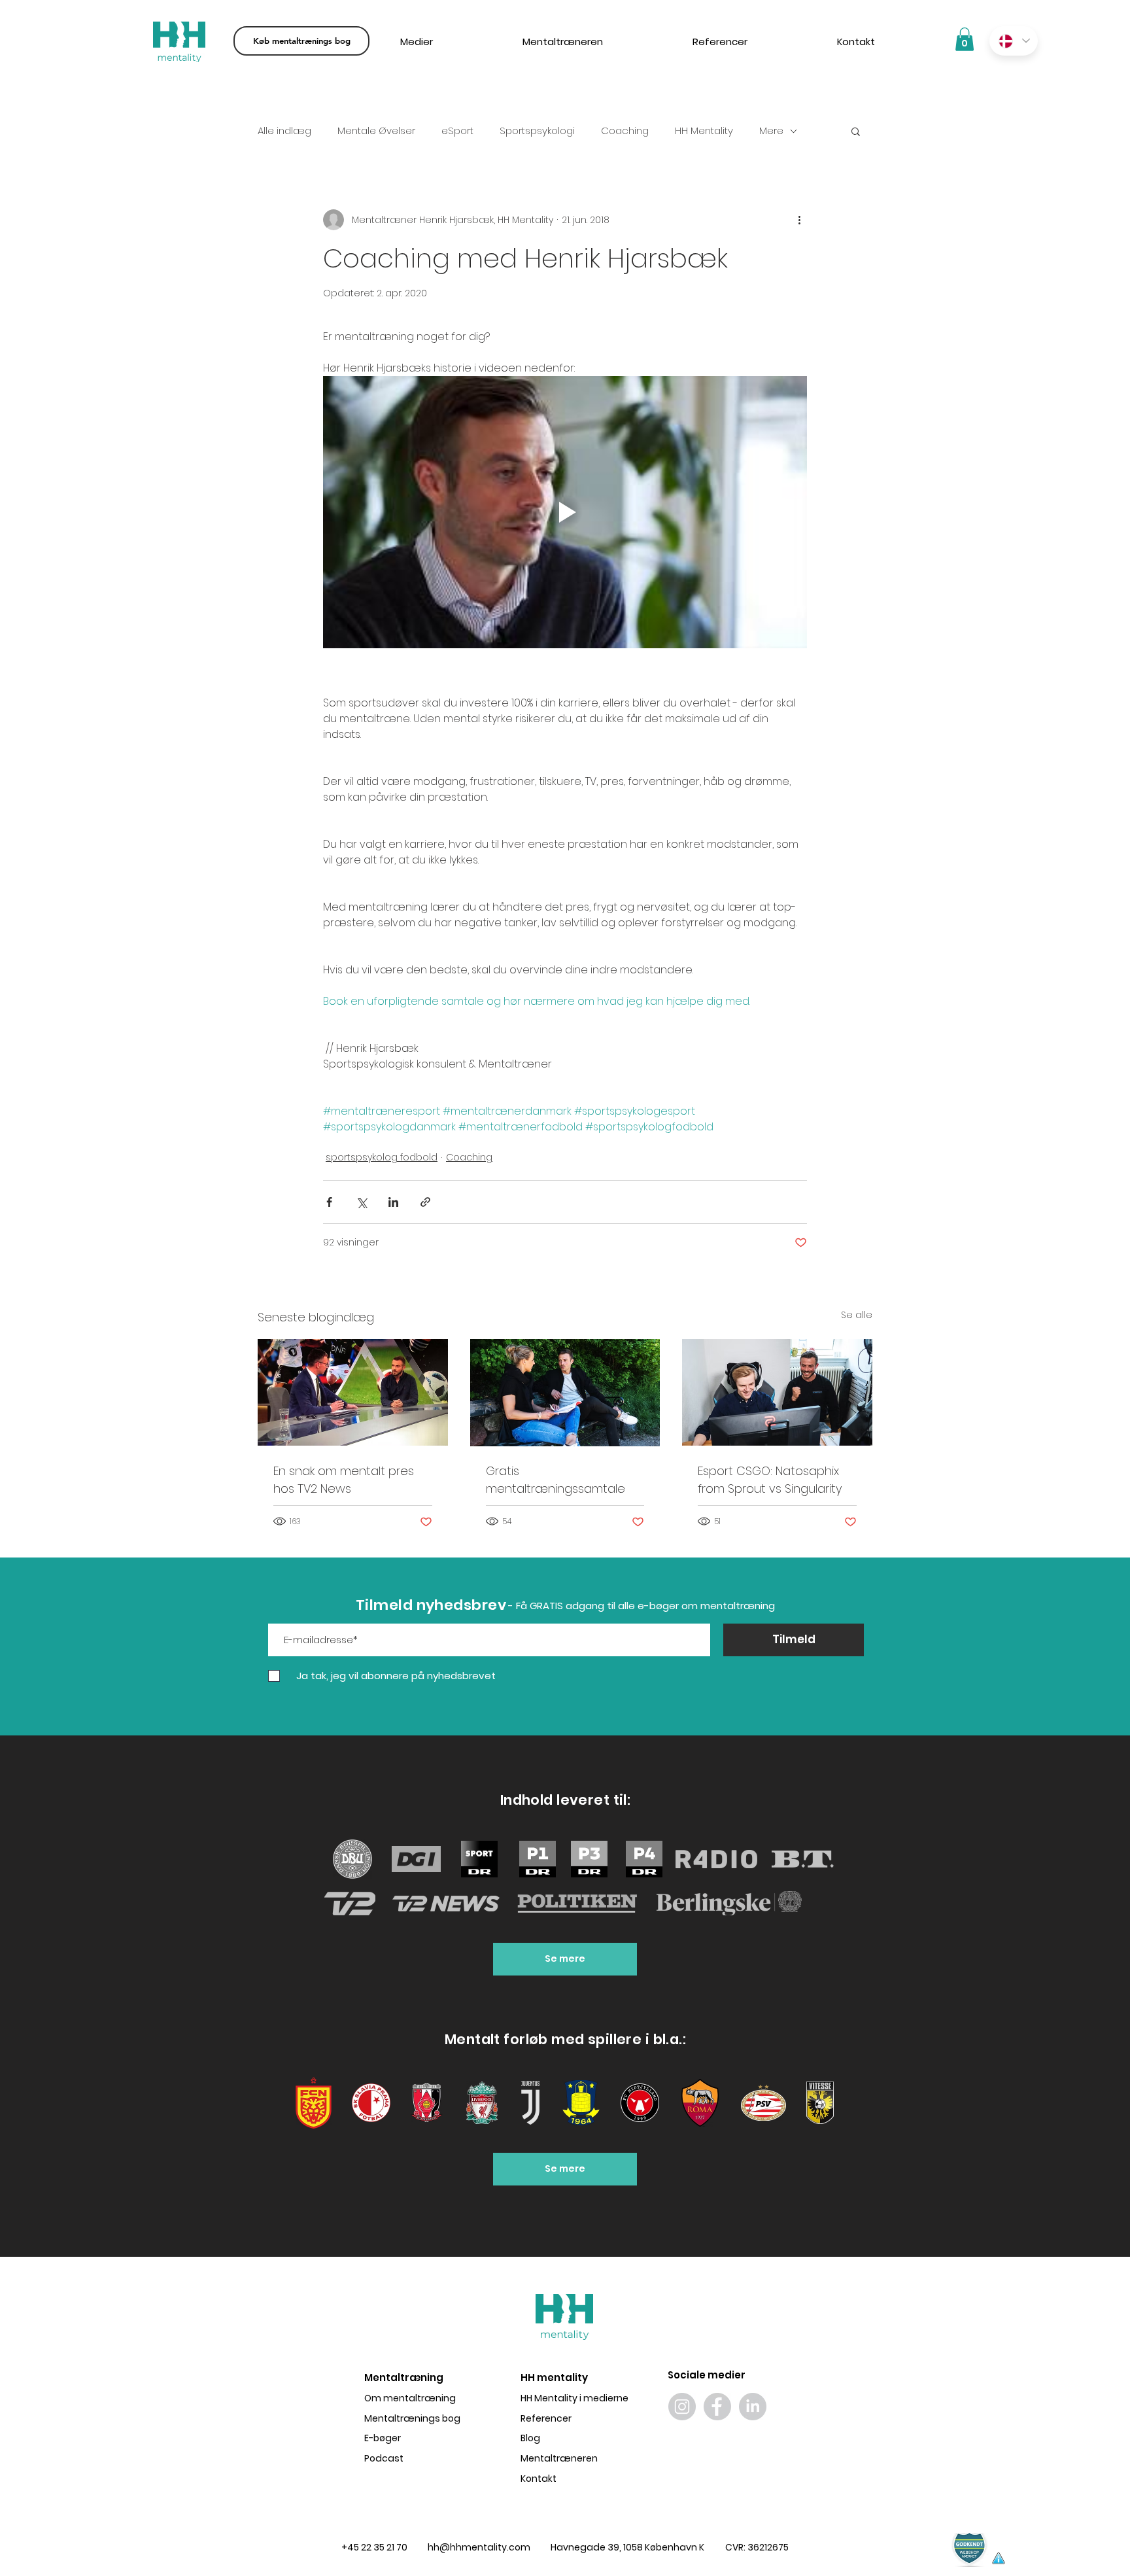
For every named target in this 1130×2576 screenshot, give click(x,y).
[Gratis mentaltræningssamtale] (565, 1393)
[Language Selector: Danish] (1014, 41)
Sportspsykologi (537, 131)
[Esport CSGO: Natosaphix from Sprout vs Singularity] (777, 1392)
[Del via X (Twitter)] (361, 1202)
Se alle (857, 1315)
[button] (856, 131)
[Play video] (565, 512)
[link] (965, 39)
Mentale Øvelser (376, 131)
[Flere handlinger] (799, 220)
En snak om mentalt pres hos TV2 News (344, 1480)
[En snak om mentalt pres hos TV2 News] (353, 1392)
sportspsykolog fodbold (382, 1157)
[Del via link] (425, 1202)
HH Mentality (704, 131)
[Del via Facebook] (329, 1202)
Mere (771, 131)
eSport (457, 131)
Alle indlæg (284, 131)
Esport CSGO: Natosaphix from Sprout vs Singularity (770, 1480)
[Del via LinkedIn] (393, 1202)
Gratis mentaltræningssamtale (556, 1480)
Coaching (625, 131)
